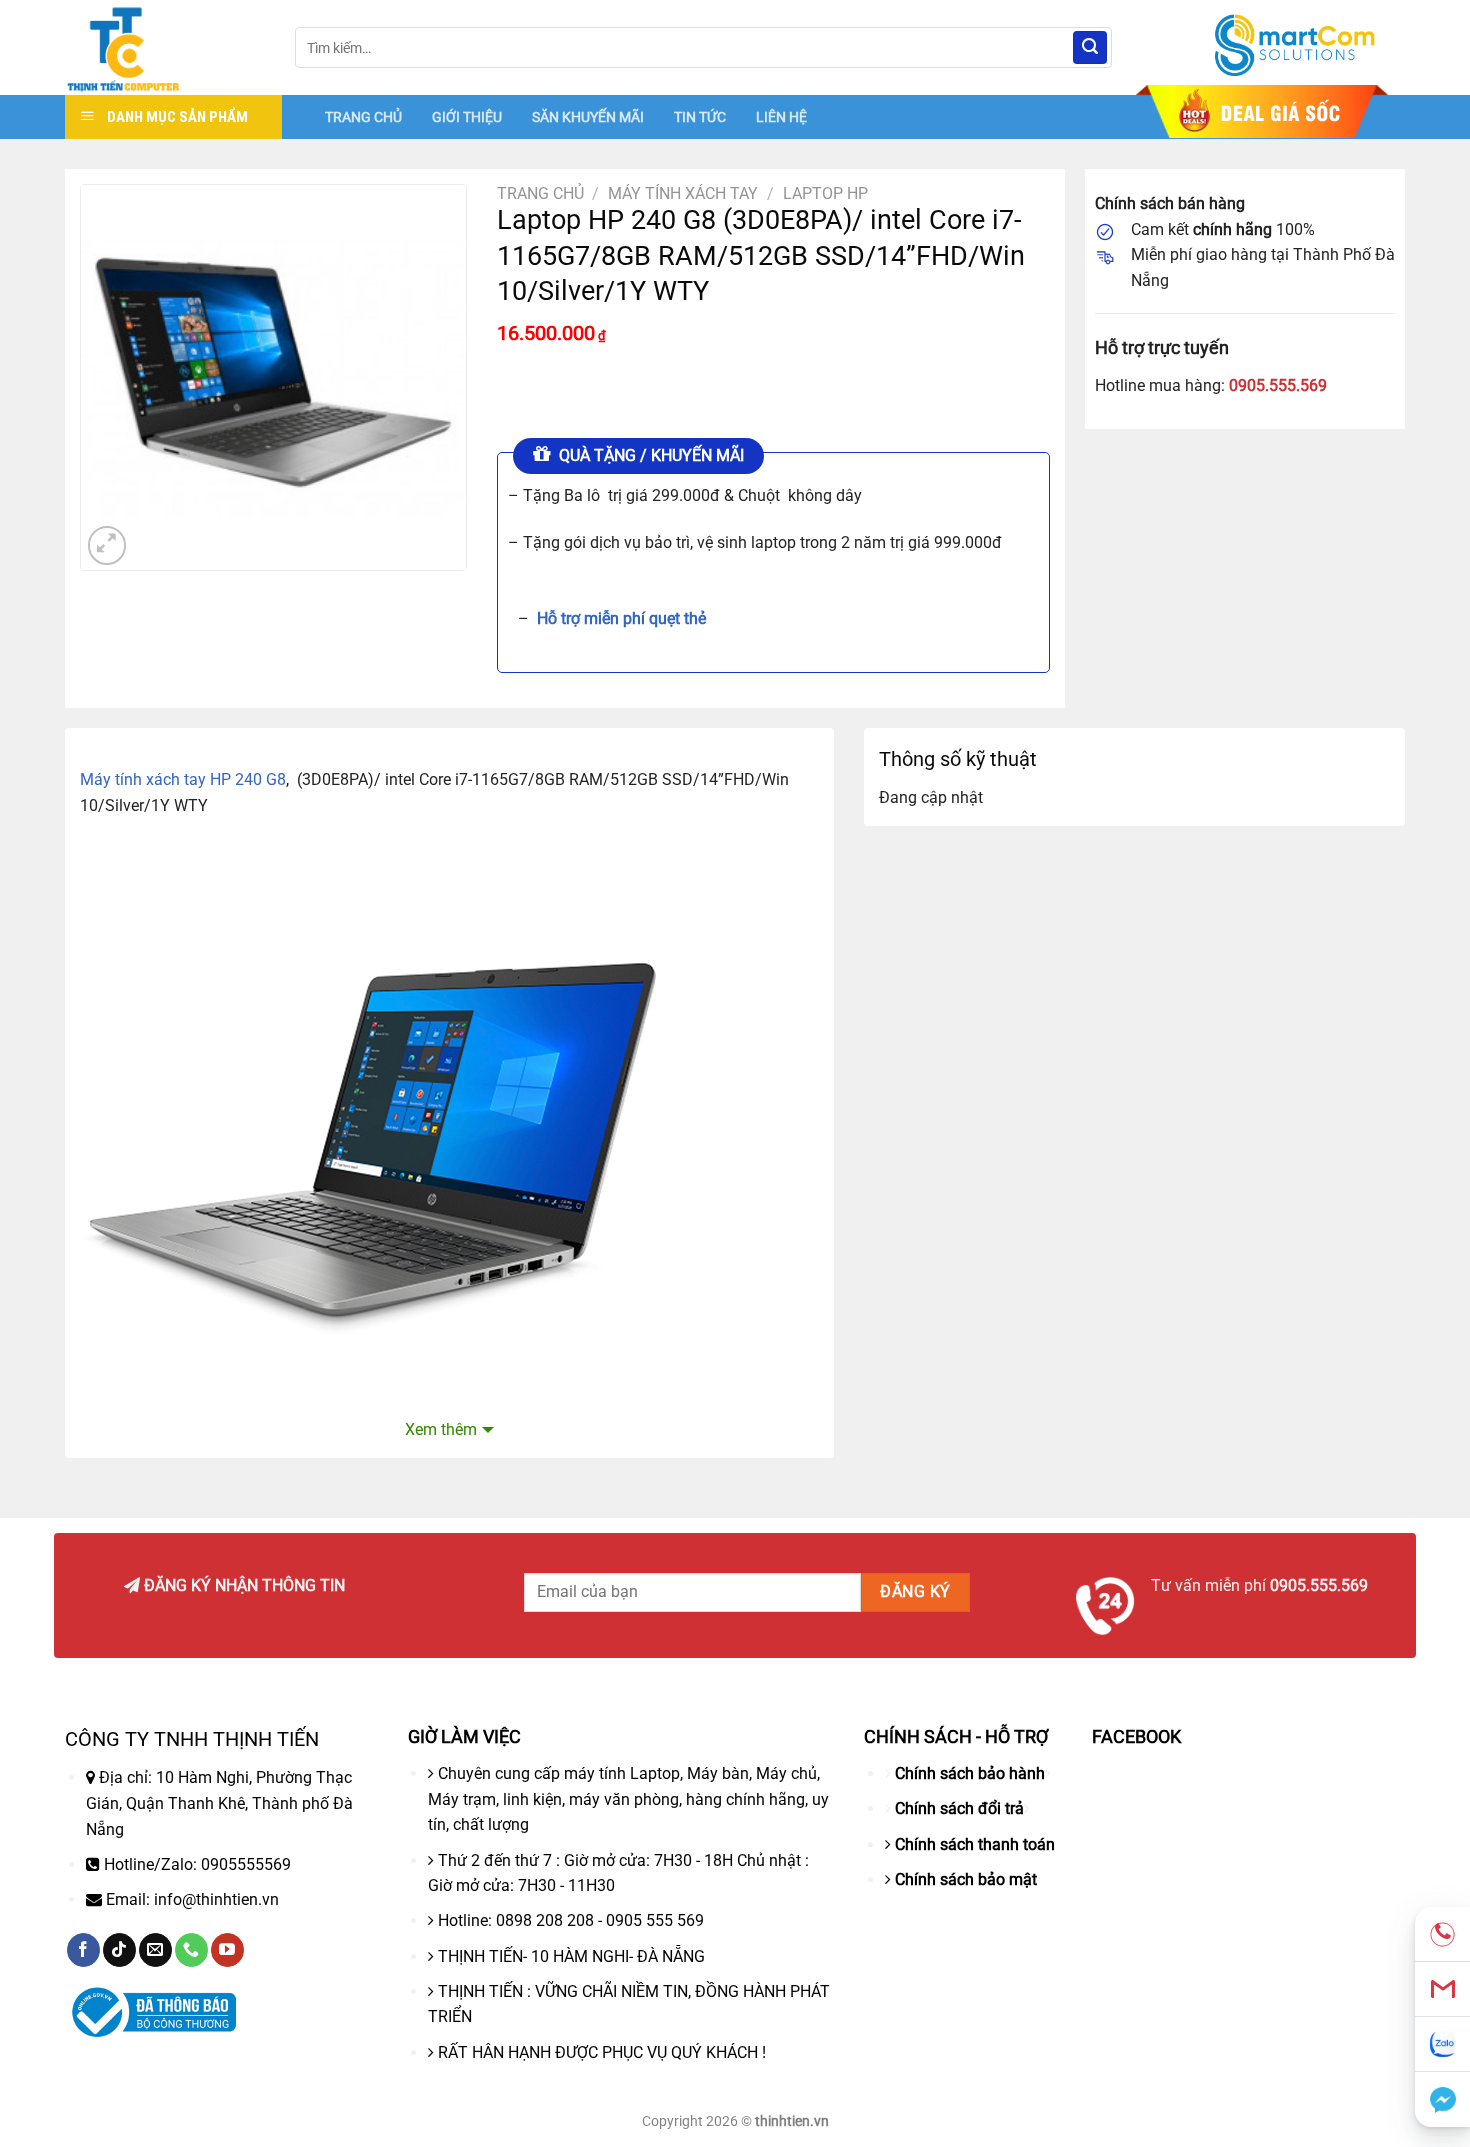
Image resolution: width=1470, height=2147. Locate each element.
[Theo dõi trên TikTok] (119, 1950)
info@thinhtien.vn (216, 1899)
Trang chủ (540, 193)
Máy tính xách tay (683, 193)
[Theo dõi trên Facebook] (83, 1950)
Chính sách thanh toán (975, 1844)
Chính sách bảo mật (966, 1879)
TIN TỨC (700, 117)
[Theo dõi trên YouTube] (227, 1950)
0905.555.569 (1278, 385)
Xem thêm (441, 1429)
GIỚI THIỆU (467, 117)
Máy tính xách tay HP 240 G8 (183, 779)
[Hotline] (1442, 1934)
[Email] (1442, 1989)
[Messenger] (1442, 2099)
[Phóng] (107, 545)
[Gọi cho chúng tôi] (191, 1950)
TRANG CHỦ (363, 117)
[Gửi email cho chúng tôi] (155, 1950)
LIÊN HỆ (781, 117)
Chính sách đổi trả (959, 1808)
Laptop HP (825, 193)
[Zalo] (1442, 2044)
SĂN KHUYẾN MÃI (588, 117)
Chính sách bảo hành (970, 1773)
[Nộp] (1090, 48)
